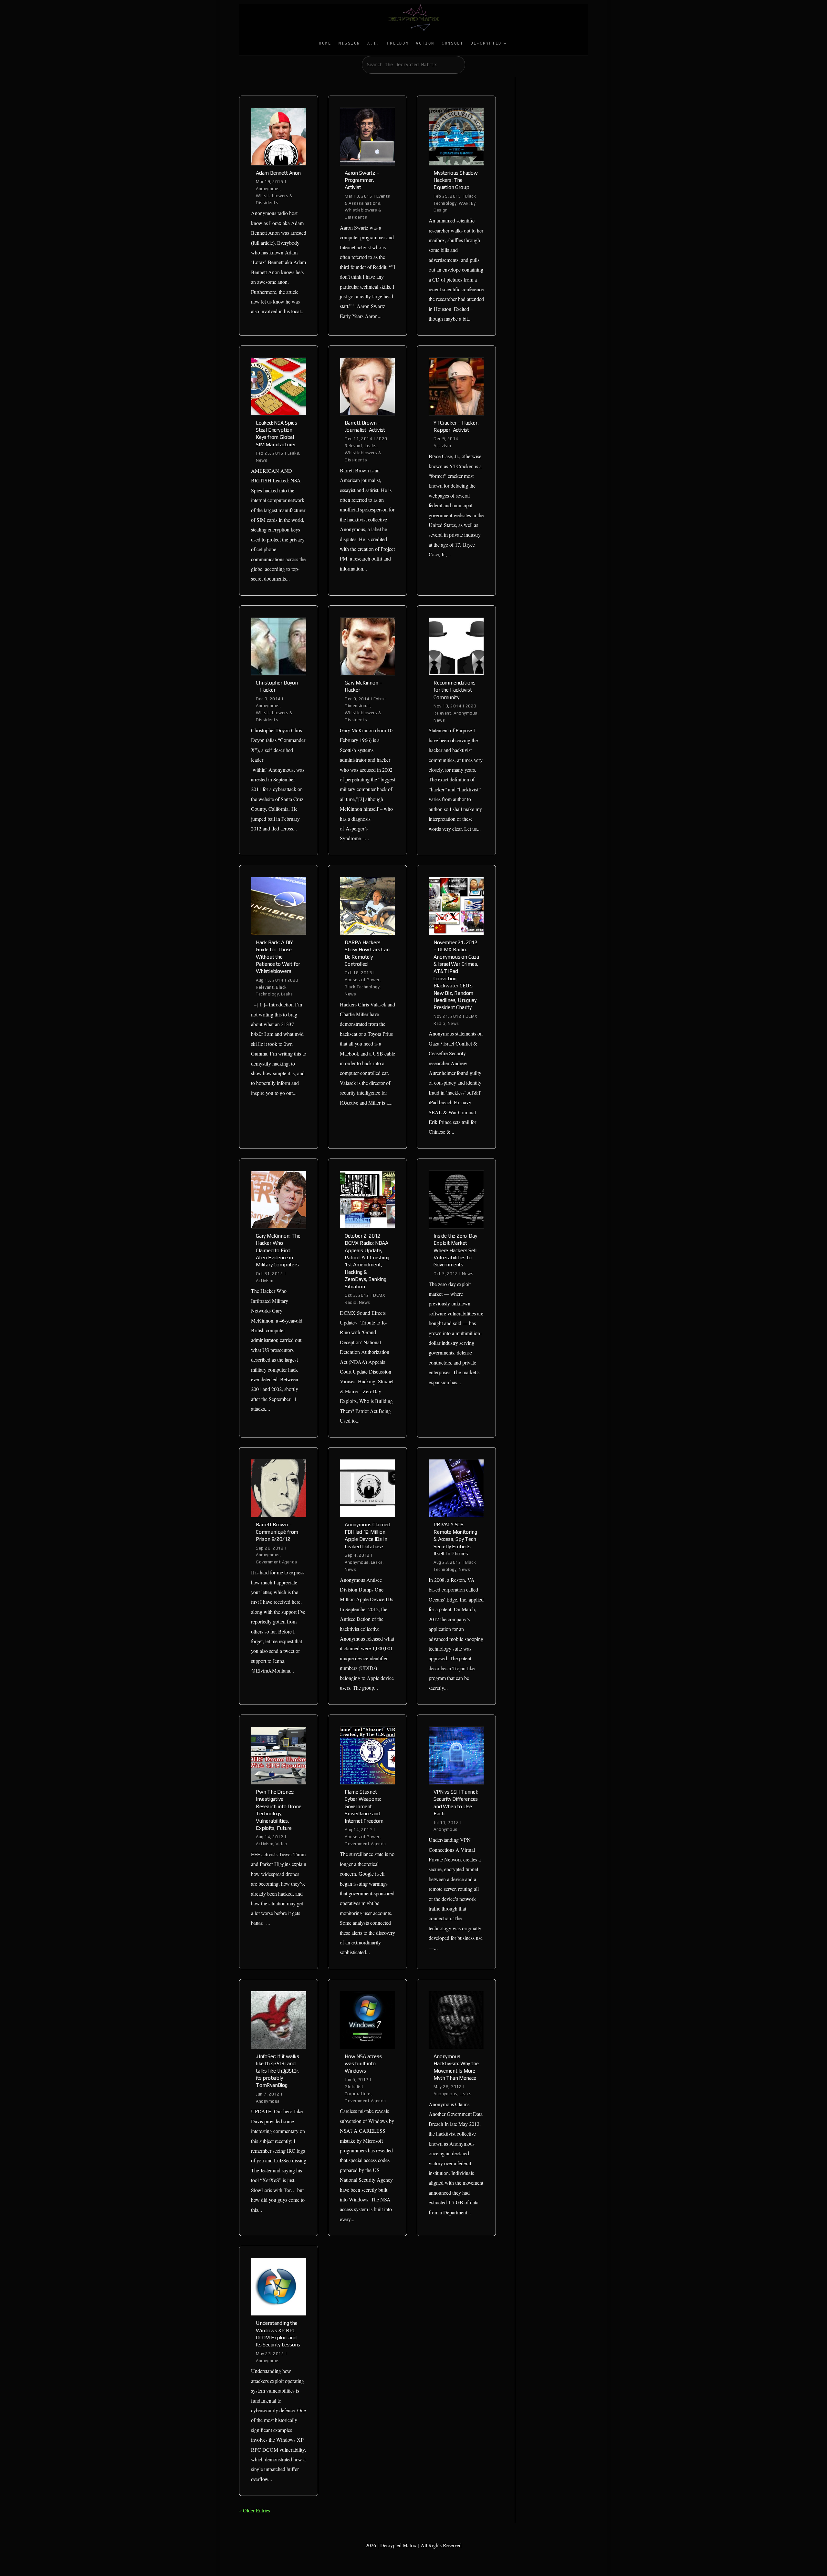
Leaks (293, 453)
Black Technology (362, 987)
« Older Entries (255, 2510)
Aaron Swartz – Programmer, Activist (362, 180)
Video (282, 1844)
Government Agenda (277, 1562)
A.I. (374, 43)
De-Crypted (486, 43)
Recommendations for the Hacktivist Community (455, 690)
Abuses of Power (362, 980)
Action (425, 43)
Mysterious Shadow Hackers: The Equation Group (456, 180)
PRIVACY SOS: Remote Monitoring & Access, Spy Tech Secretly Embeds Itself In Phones (455, 1539)
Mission (349, 43)
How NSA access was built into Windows (363, 2064)
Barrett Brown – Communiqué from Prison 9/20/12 (277, 1532)
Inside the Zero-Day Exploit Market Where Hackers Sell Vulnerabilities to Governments (455, 1250)
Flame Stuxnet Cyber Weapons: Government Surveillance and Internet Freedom (364, 1806)
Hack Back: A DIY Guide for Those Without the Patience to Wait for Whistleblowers (278, 957)
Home (325, 43)
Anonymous (268, 189)
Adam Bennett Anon (278, 173)
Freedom (398, 43)
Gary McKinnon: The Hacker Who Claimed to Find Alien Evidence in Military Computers (278, 1250)
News (262, 460)
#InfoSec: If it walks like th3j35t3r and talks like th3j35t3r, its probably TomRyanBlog (278, 2071)
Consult (452, 43)
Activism (442, 446)
